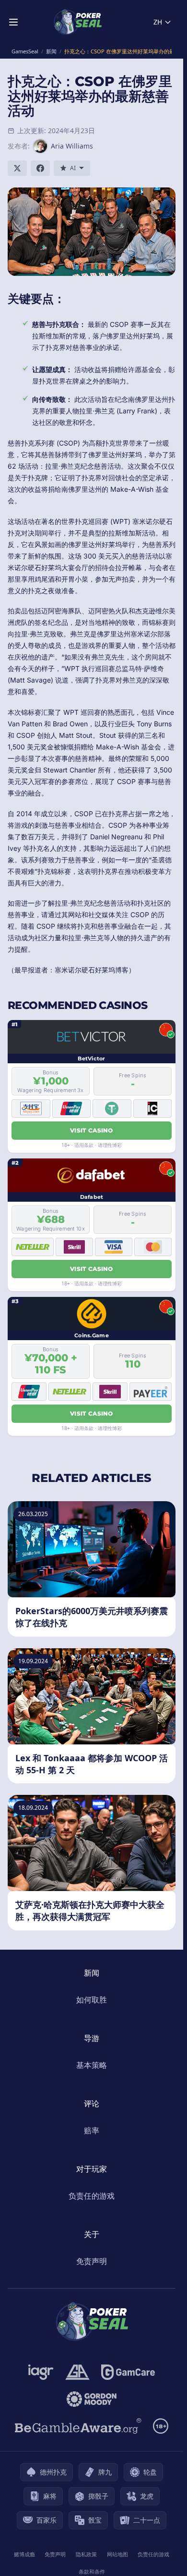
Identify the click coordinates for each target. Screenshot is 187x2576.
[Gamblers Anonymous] (77, 2372)
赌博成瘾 (24, 2554)
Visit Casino (92, 1130)
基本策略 (92, 2065)
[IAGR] (41, 2372)
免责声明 (92, 2261)
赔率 (92, 2130)
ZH (158, 22)
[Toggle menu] (13, 22)
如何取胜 (92, 2000)
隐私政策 (86, 2554)
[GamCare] (128, 2372)
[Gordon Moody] (92, 2399)
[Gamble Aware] (78, 2426)
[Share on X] (17, 168)
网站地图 (117, 2554)
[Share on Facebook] (40, 168)
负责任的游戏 (92, 2196)
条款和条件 (92, 2571)
